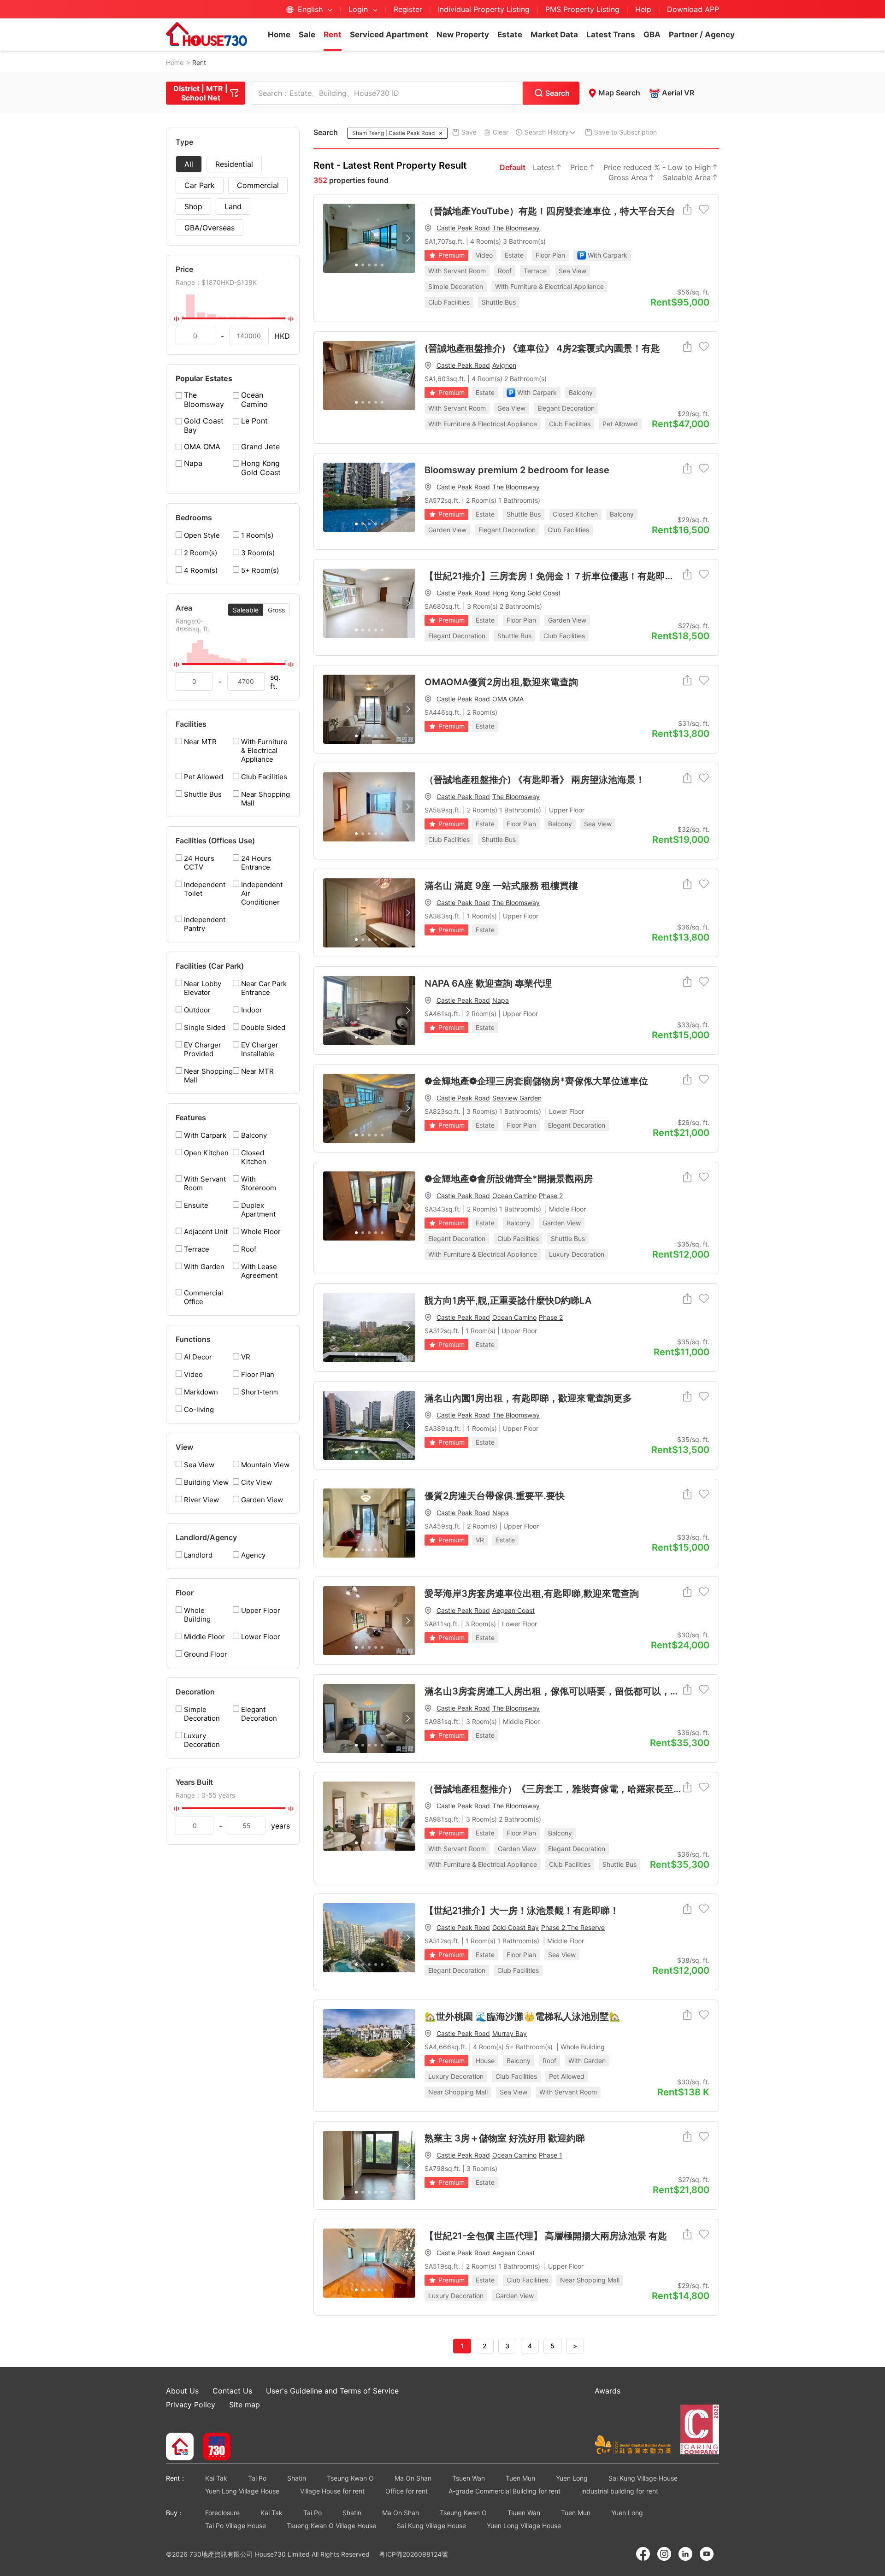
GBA (652, 35)
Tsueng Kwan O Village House (331, 2526)
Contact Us (232, 2391)
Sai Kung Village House (643, 2478)
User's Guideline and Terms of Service (332, 2391)
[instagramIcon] (664, 2554)
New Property (463, 35)
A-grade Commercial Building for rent (504, 2491)
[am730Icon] (213, 2447)
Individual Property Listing (484, 9)
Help (644, 9)
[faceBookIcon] (643, 2554)
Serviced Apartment (389, 35)
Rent (333, 35)
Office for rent (407, 2491)
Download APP (693, 9)
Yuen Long (572, 2478)
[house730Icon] (180, 2447)
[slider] (233, 318)
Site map (245, 2405)
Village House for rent (332, 2491)
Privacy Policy (191, 2405)
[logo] (206, 34)
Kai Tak (216, 2478)
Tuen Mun (520, 2478)
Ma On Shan (413, 2478)
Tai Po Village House (236, 2526)
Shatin (297, 2478)
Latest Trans (611, 35)
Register (408, 9)
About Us (182, 2391)
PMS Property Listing (582, 9)
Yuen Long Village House (242, 2491)
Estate (510, 35)
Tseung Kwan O (350, 2478)
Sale (307, 35)
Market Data (554, 35)
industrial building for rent (620, 2491)
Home (279, 35)
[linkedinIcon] (685, 2554)
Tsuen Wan (469, 2478)
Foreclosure (222, 2513)
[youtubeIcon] (707, 2554)
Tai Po (257, 2478)
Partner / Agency (702, 35)
